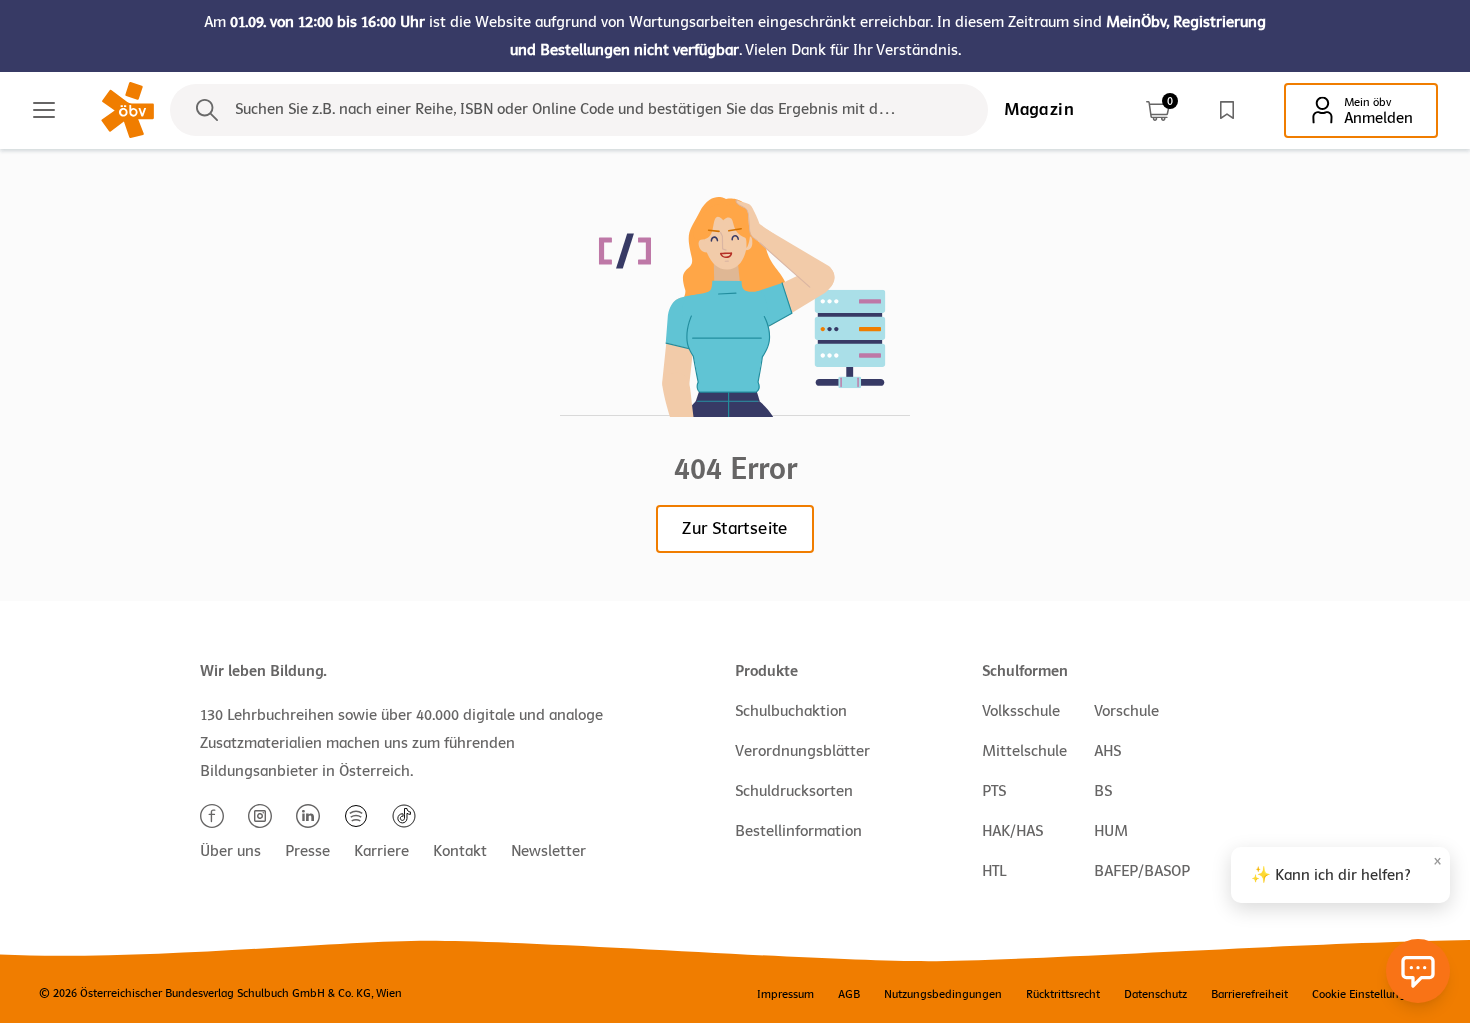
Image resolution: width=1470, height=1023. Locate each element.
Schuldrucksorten (794, 791)
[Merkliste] (1227, 110)
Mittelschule (1024, 751)
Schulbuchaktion (791, 711)
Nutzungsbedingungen (943, 994)
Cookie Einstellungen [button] (1365, 994)
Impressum (785, 994)
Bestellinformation (798, 831)
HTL (994, 871)
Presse (307, 851)
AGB (849, 994)
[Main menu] (44, 110)
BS (1103, 791)
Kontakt (460, 851)
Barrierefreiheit (1249, 994)
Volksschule (1021, 711)
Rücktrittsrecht (1063, 994)
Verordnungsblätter (802, 751)
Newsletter (548, 851)
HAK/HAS (1012, 831)
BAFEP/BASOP (1142, 871)
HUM (1111, 831)
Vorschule (1126, 711)
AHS (1107, 751)
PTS (994, 791)
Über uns (230, 851)
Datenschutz (1155, 994)
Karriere (381, 851)
